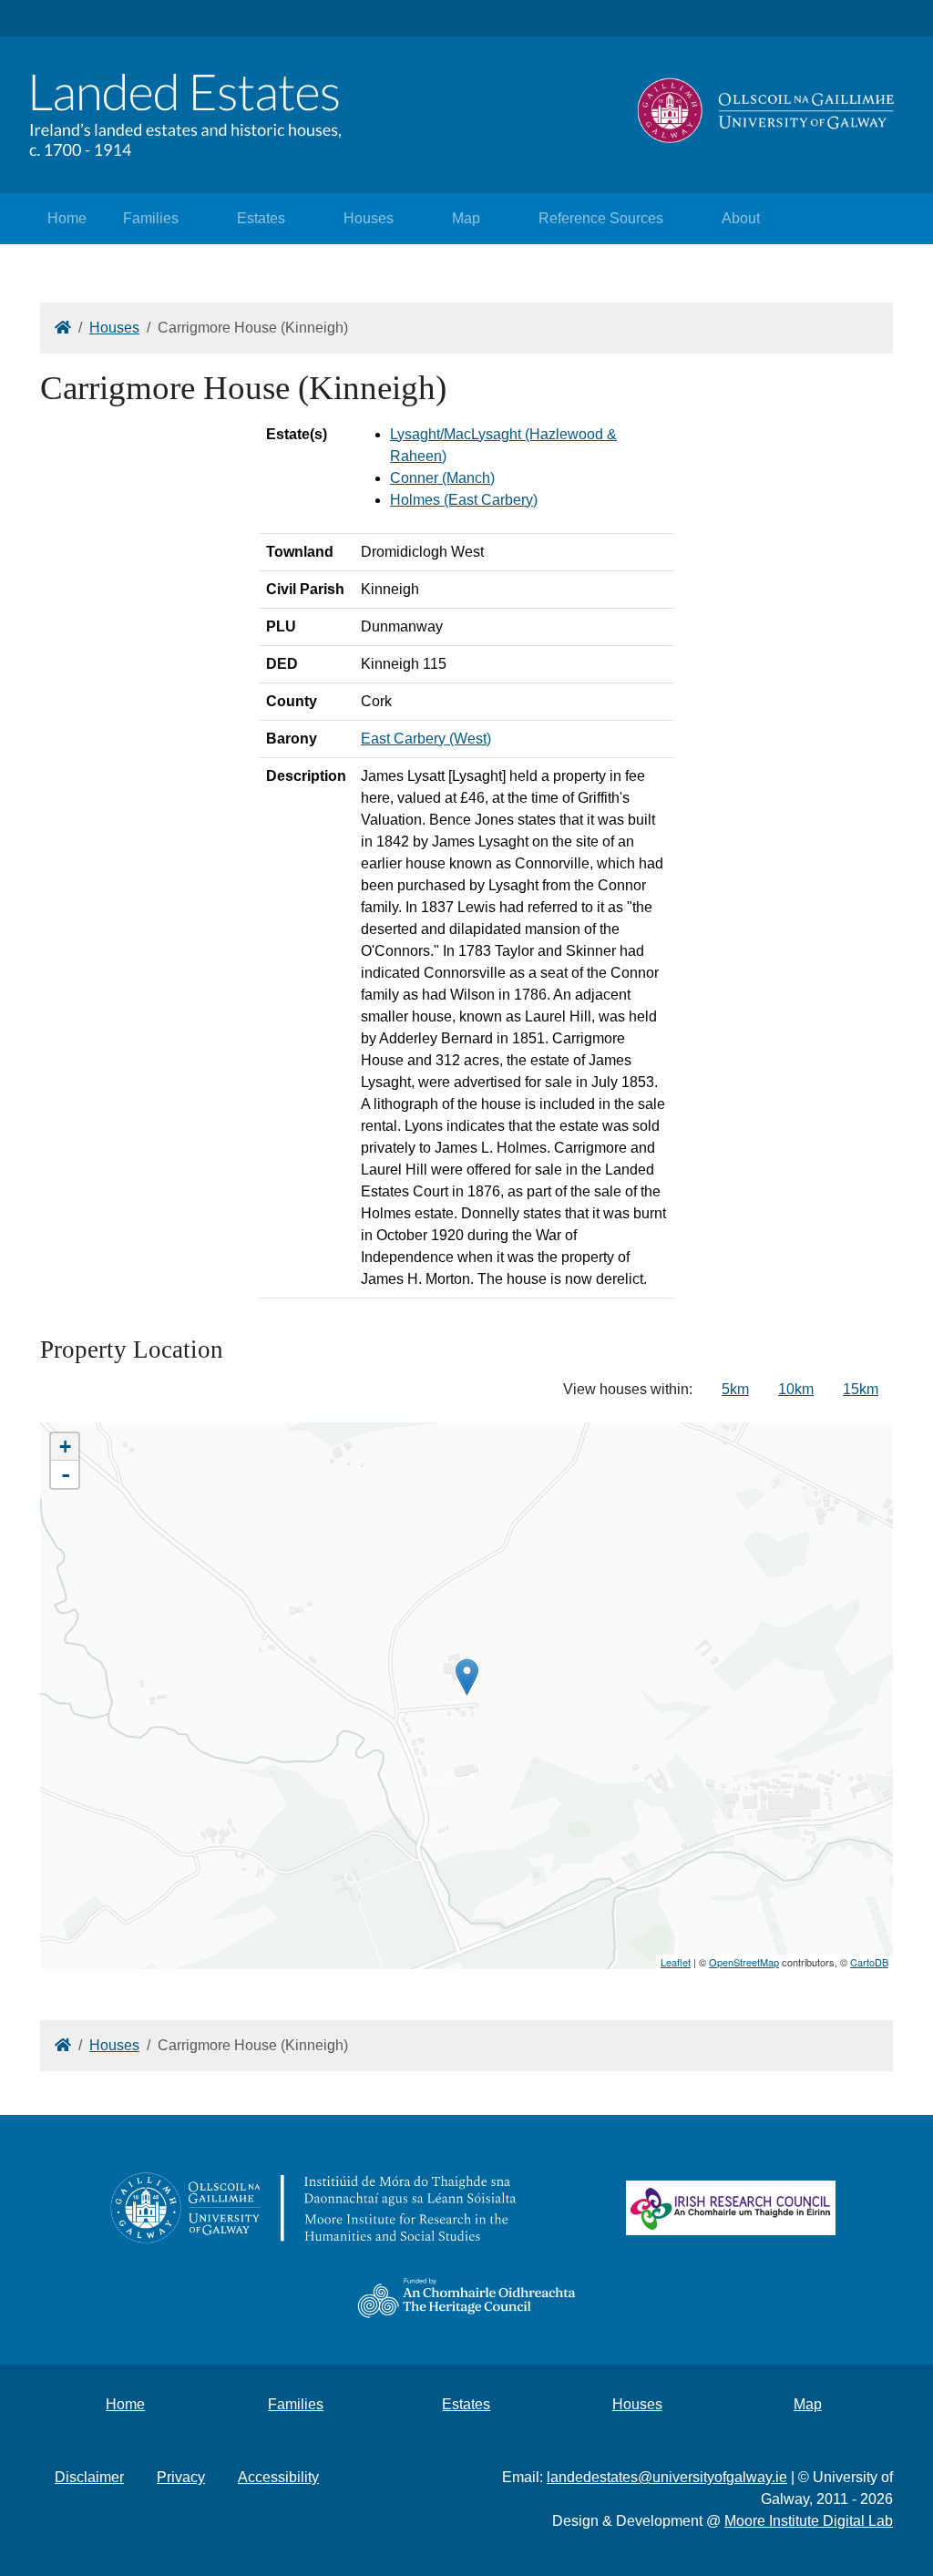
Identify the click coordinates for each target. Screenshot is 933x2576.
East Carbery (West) (426, 739)
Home (67, 218)
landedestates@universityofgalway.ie (667, 2477)
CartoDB (869, 1962)
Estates (261, 218)
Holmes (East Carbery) (464, 500)
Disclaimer (89, 2477)
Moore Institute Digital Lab (809, 2521)
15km (861, 1389)
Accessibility (278, 2477)
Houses (369, 218)
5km (735, 1389)
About (741, 218)
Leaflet (676, 1962)
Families (151, 218)
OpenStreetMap (744, 1962)
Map (466, 218)
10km (796, 1389)
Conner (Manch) (442, 478)
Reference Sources (601, 218)
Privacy (181, 2477)
